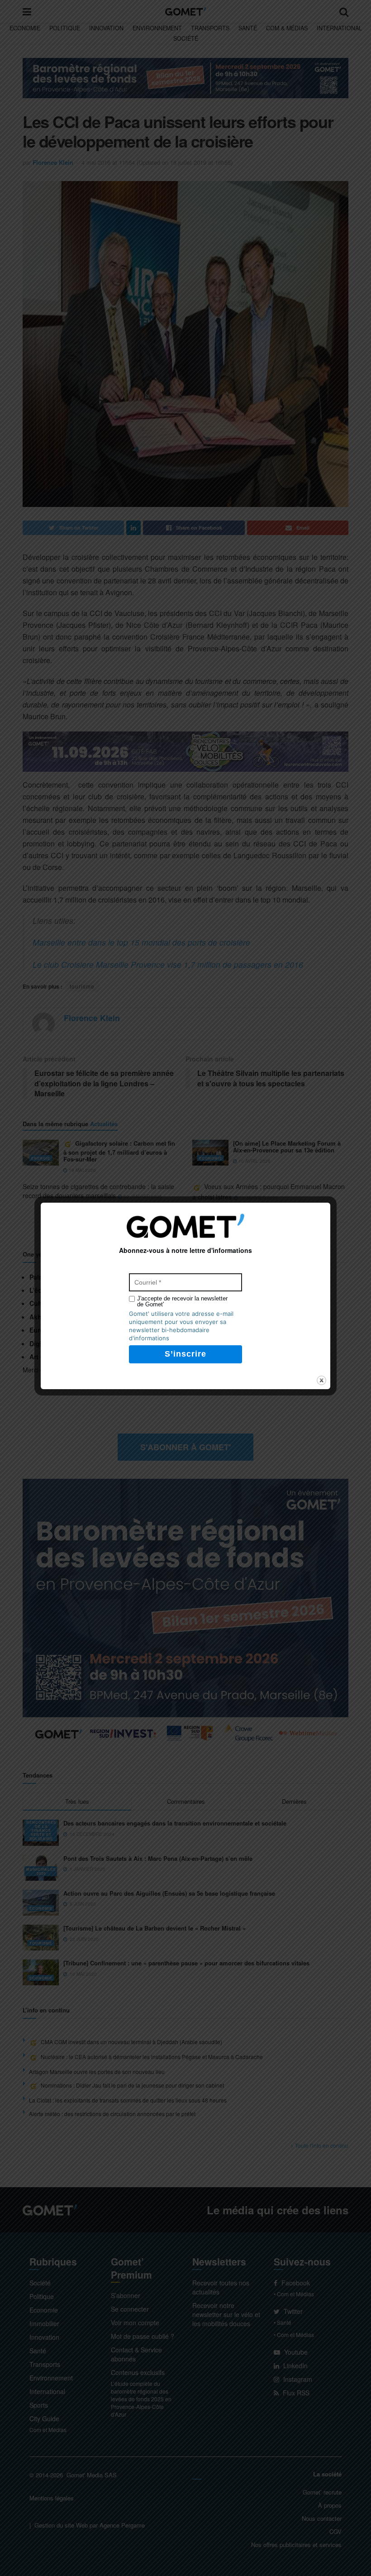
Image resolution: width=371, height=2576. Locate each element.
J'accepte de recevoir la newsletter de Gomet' (182, 1301)
